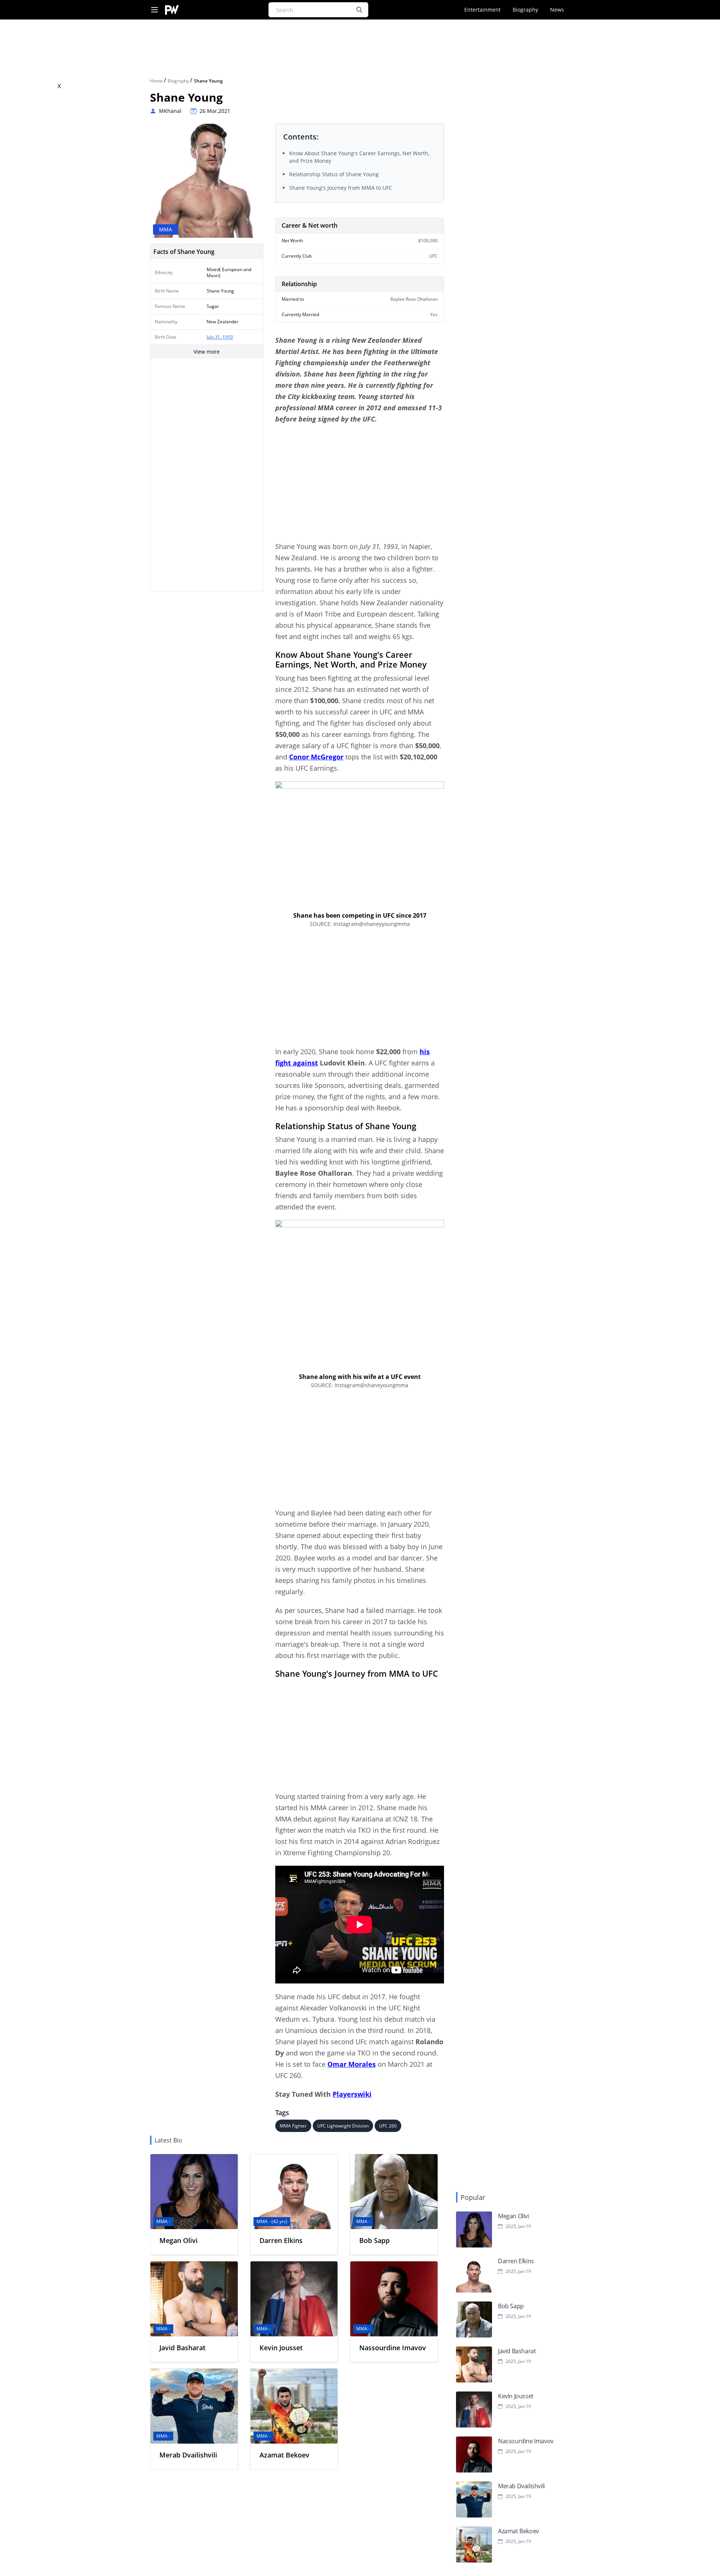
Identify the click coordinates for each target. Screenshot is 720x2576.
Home (157, 81)
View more (207, 352)
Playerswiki (352, 2094)
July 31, (214, 337)
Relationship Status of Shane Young (334, 174)
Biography (525, 10)
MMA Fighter (293, 2126)
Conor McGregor (316, 757)
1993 (228, 337)
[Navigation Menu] (154, 10)
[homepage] (172, 10)
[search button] (359, 10)
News (557, 10)
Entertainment (482, 10)
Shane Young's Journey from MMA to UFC (341, 188)
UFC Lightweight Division (343, 2126)
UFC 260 (388, 2126)
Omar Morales (352, 2064)
